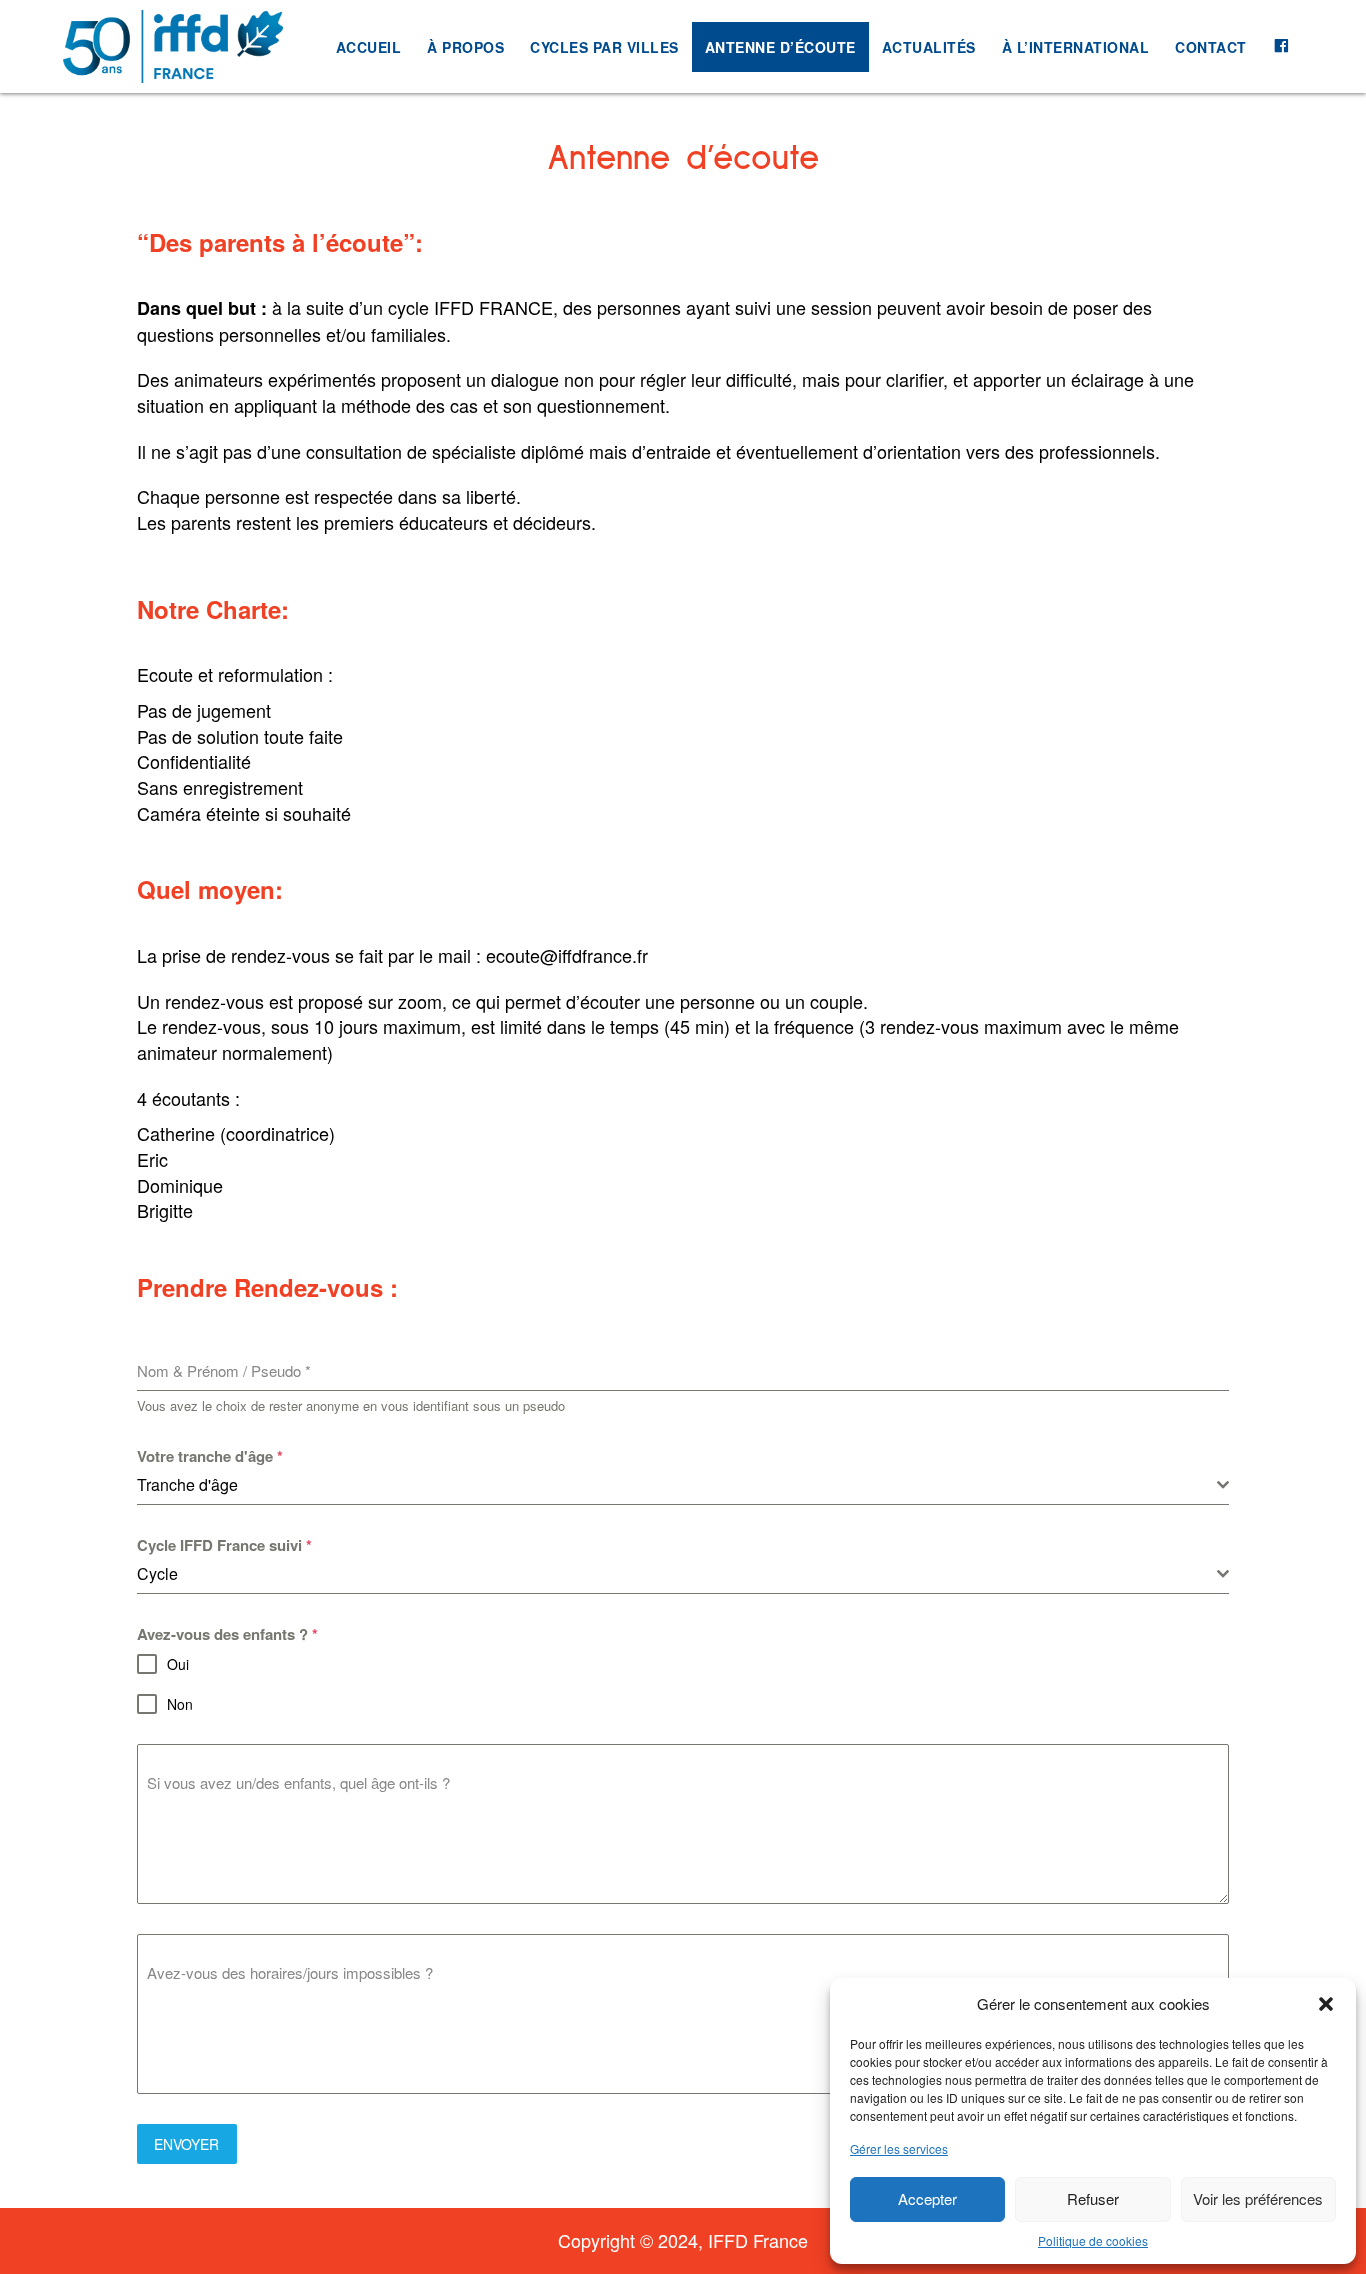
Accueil (369, 47)
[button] (1326, 2004)
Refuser (1093, 2198)
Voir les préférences (1258, 2198)
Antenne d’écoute (780, 47)
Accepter (927, 2198)
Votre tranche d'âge (210, 1456)
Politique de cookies (1093, 2240)
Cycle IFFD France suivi (224, 1545)
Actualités (929, 47)
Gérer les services (899, 2148)
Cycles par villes (604, 47)
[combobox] (683, 1485)
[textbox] (677, 1485)
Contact (1211, 47)
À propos (465, 47)
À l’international (1076, 47)
